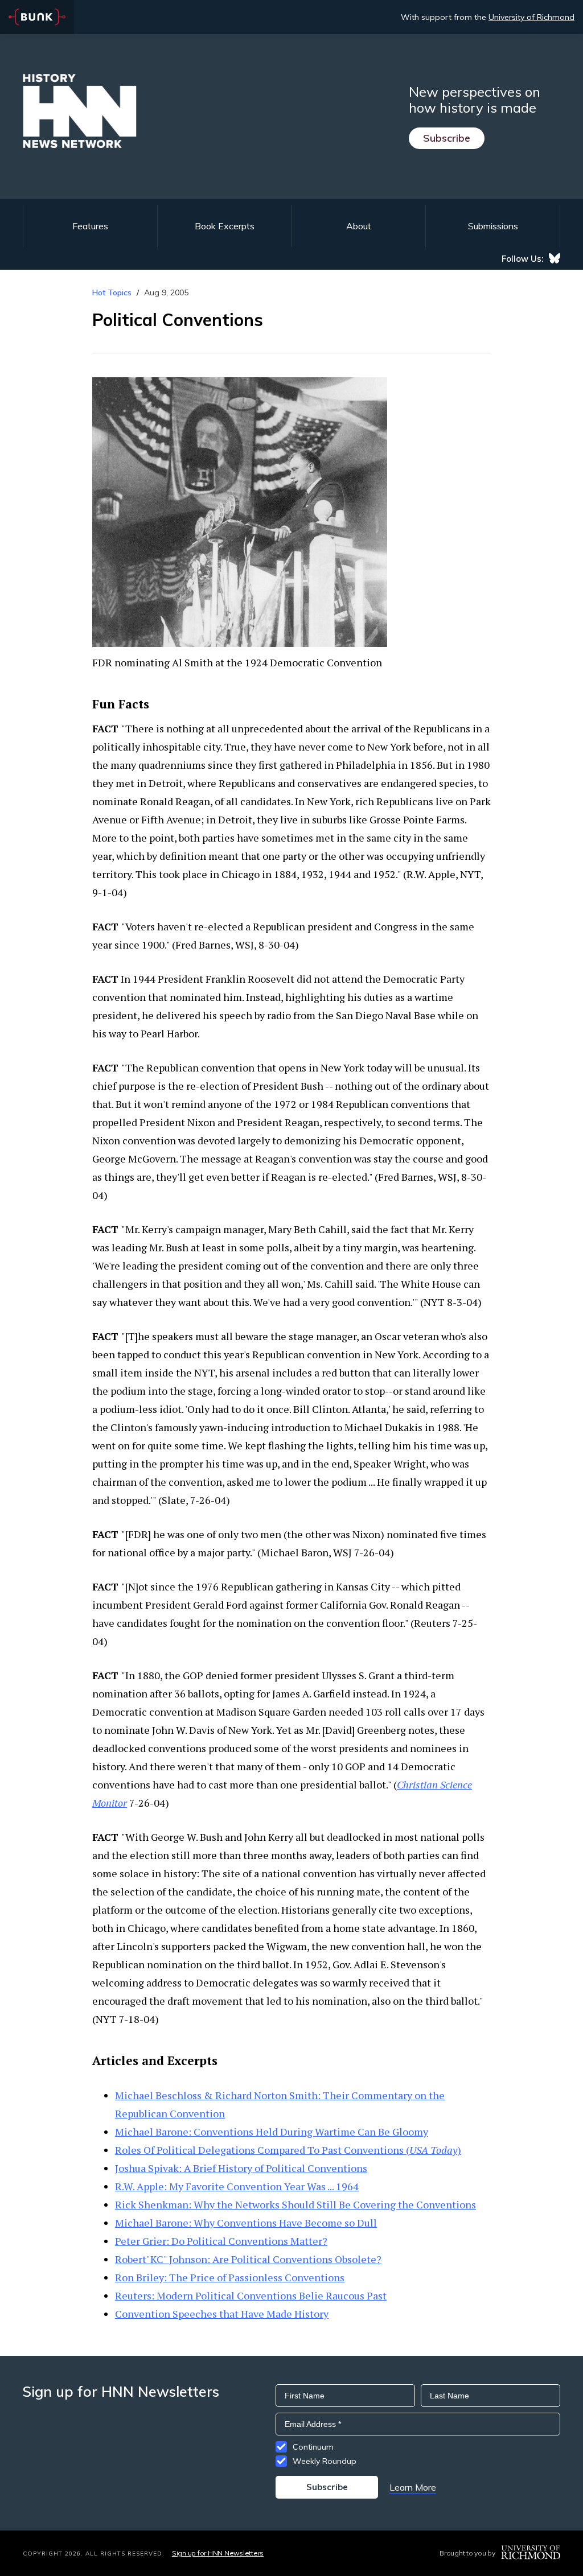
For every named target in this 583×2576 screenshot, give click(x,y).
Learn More (413, 2487)
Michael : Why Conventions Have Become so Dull (246, 2223)
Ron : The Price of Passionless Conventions (230, 2277)
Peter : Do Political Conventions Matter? (221, 2241)
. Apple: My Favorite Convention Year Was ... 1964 (237, 2186)
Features (90, 226)
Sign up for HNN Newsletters (218, 2553)
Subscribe (447, 138)
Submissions (493, 226)
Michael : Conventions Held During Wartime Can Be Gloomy (272, 2132)
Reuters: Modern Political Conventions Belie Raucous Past (251, 2295)
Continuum (313, 2447)
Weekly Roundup (325, 2461)
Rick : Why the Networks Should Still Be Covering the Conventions (295, 2204)
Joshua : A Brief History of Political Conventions (241, 2168)
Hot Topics (112, 292)
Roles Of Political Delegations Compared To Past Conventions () (288, 2150)
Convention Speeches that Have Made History (222, 2314)
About (359, 226)
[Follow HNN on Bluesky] (555, 258)
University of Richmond (531, 17)
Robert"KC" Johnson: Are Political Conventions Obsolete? (248, 2259)
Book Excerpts (225, 226)
